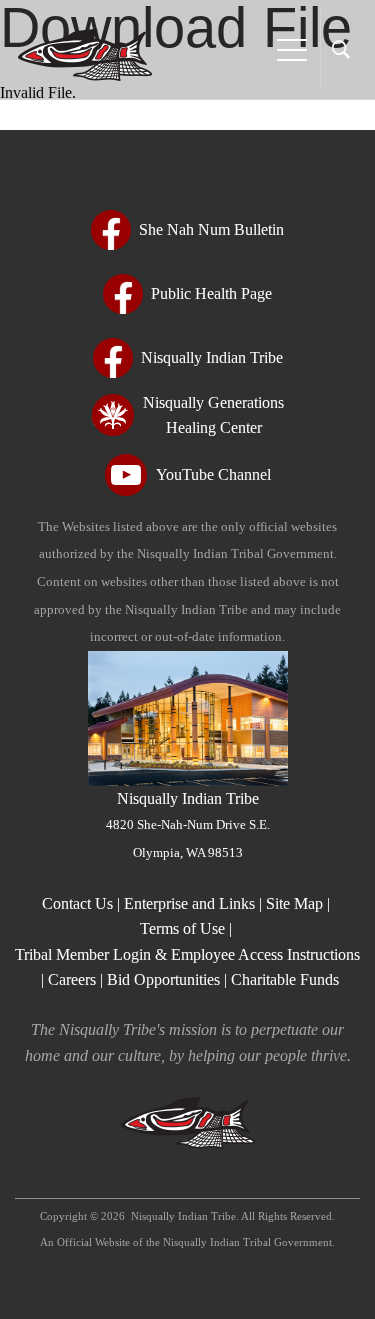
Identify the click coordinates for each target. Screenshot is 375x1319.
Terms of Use (182, 928)
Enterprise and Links (191, 903)
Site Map (294, 903)
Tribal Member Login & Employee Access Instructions (187, 954)
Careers (72, 979)
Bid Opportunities (163, 979)
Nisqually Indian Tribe (188, 825)
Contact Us (79, 903)
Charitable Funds (285, 979)
